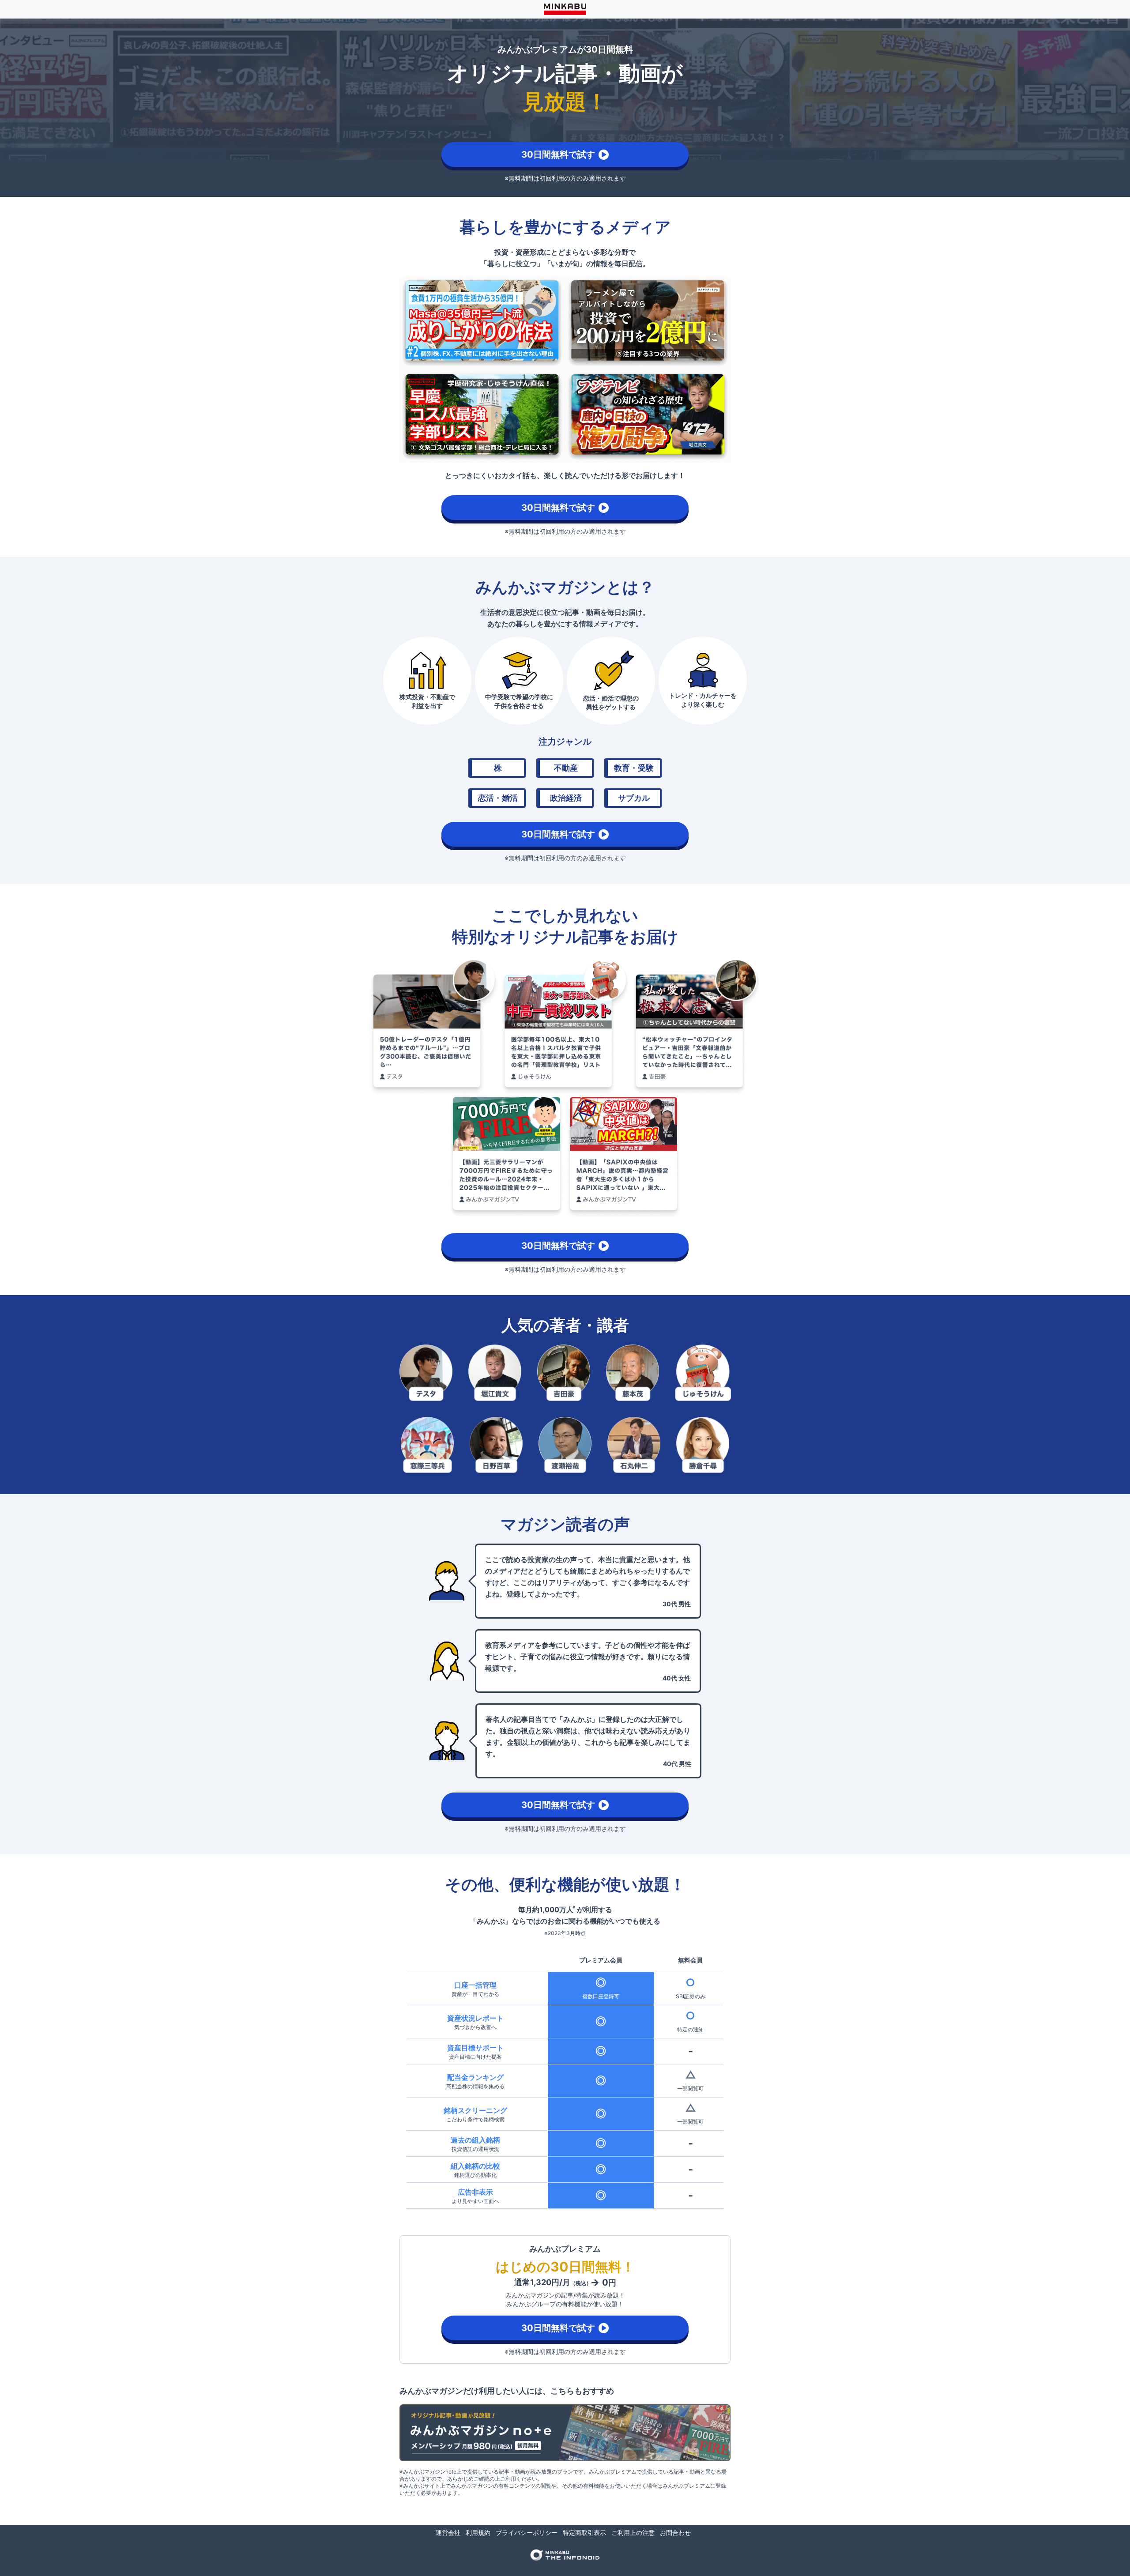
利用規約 (478, 2533)
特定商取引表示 (584, 2533)
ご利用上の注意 (633, 2533)
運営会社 (448, 2533)
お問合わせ (675, 2533)
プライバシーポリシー (527, 2533)
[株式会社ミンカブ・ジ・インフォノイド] (565, 2555)
